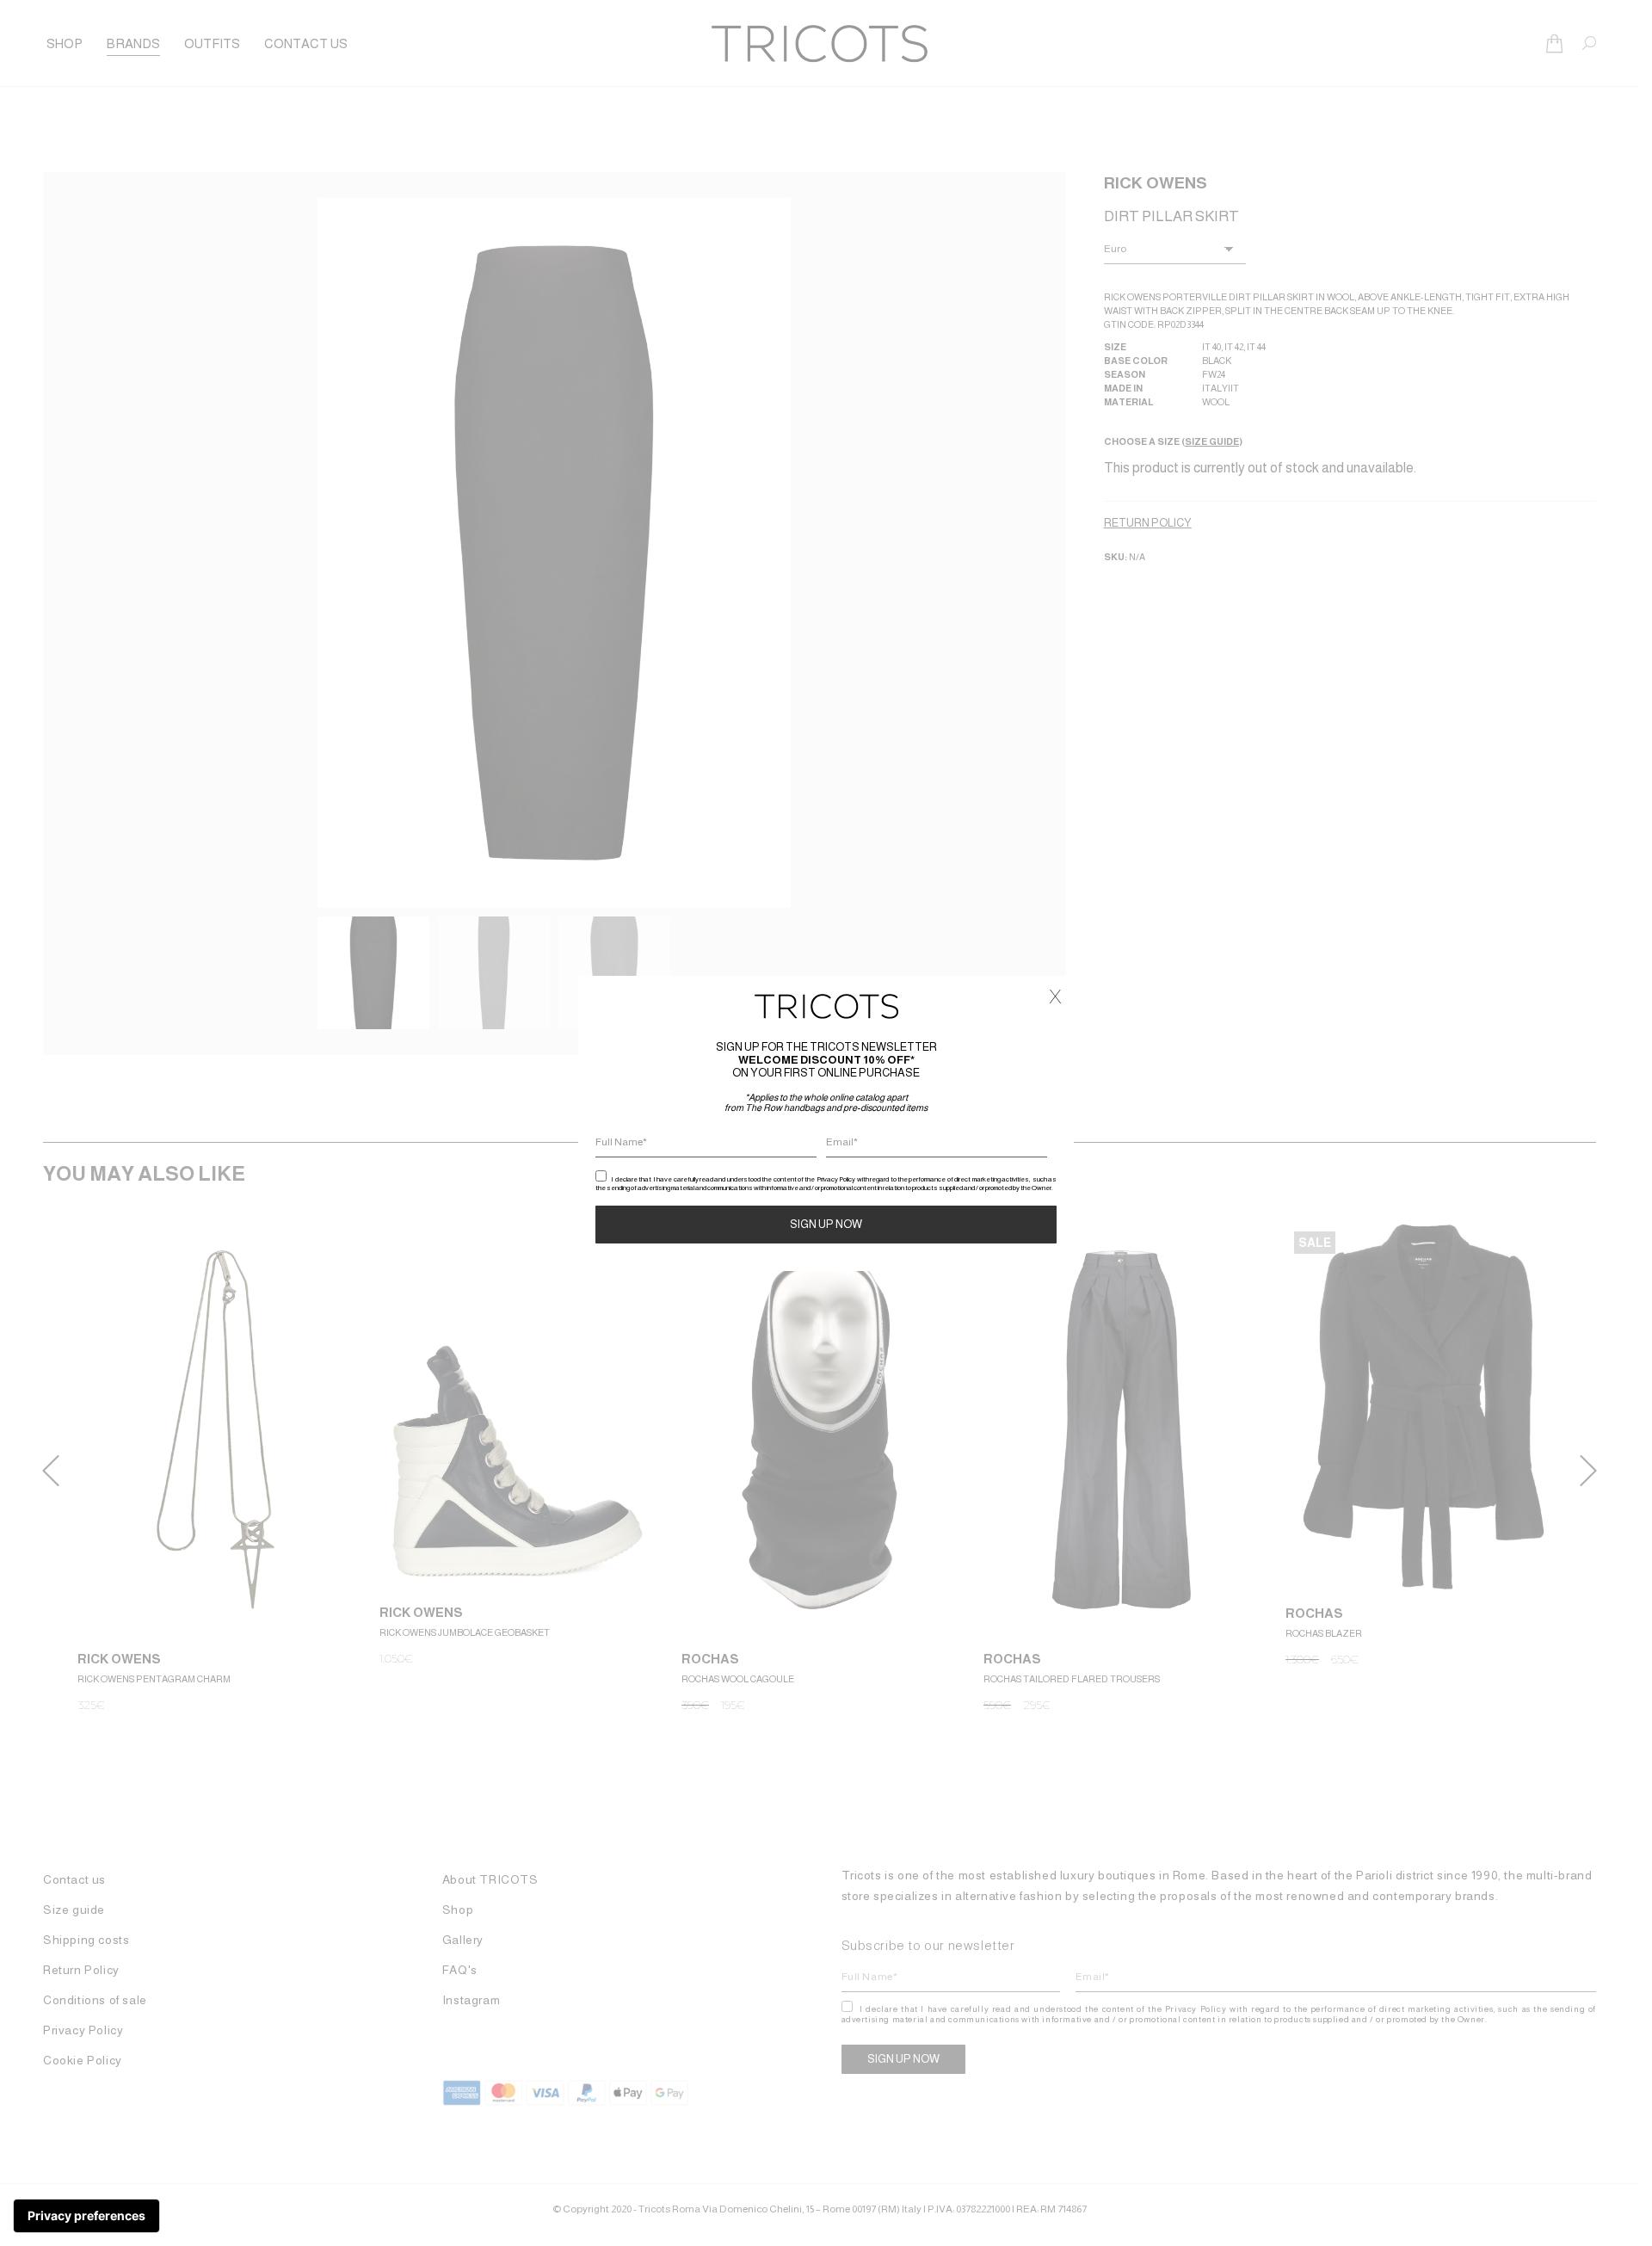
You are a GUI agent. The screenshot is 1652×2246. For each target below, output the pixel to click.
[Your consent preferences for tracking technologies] (86, 2216)
